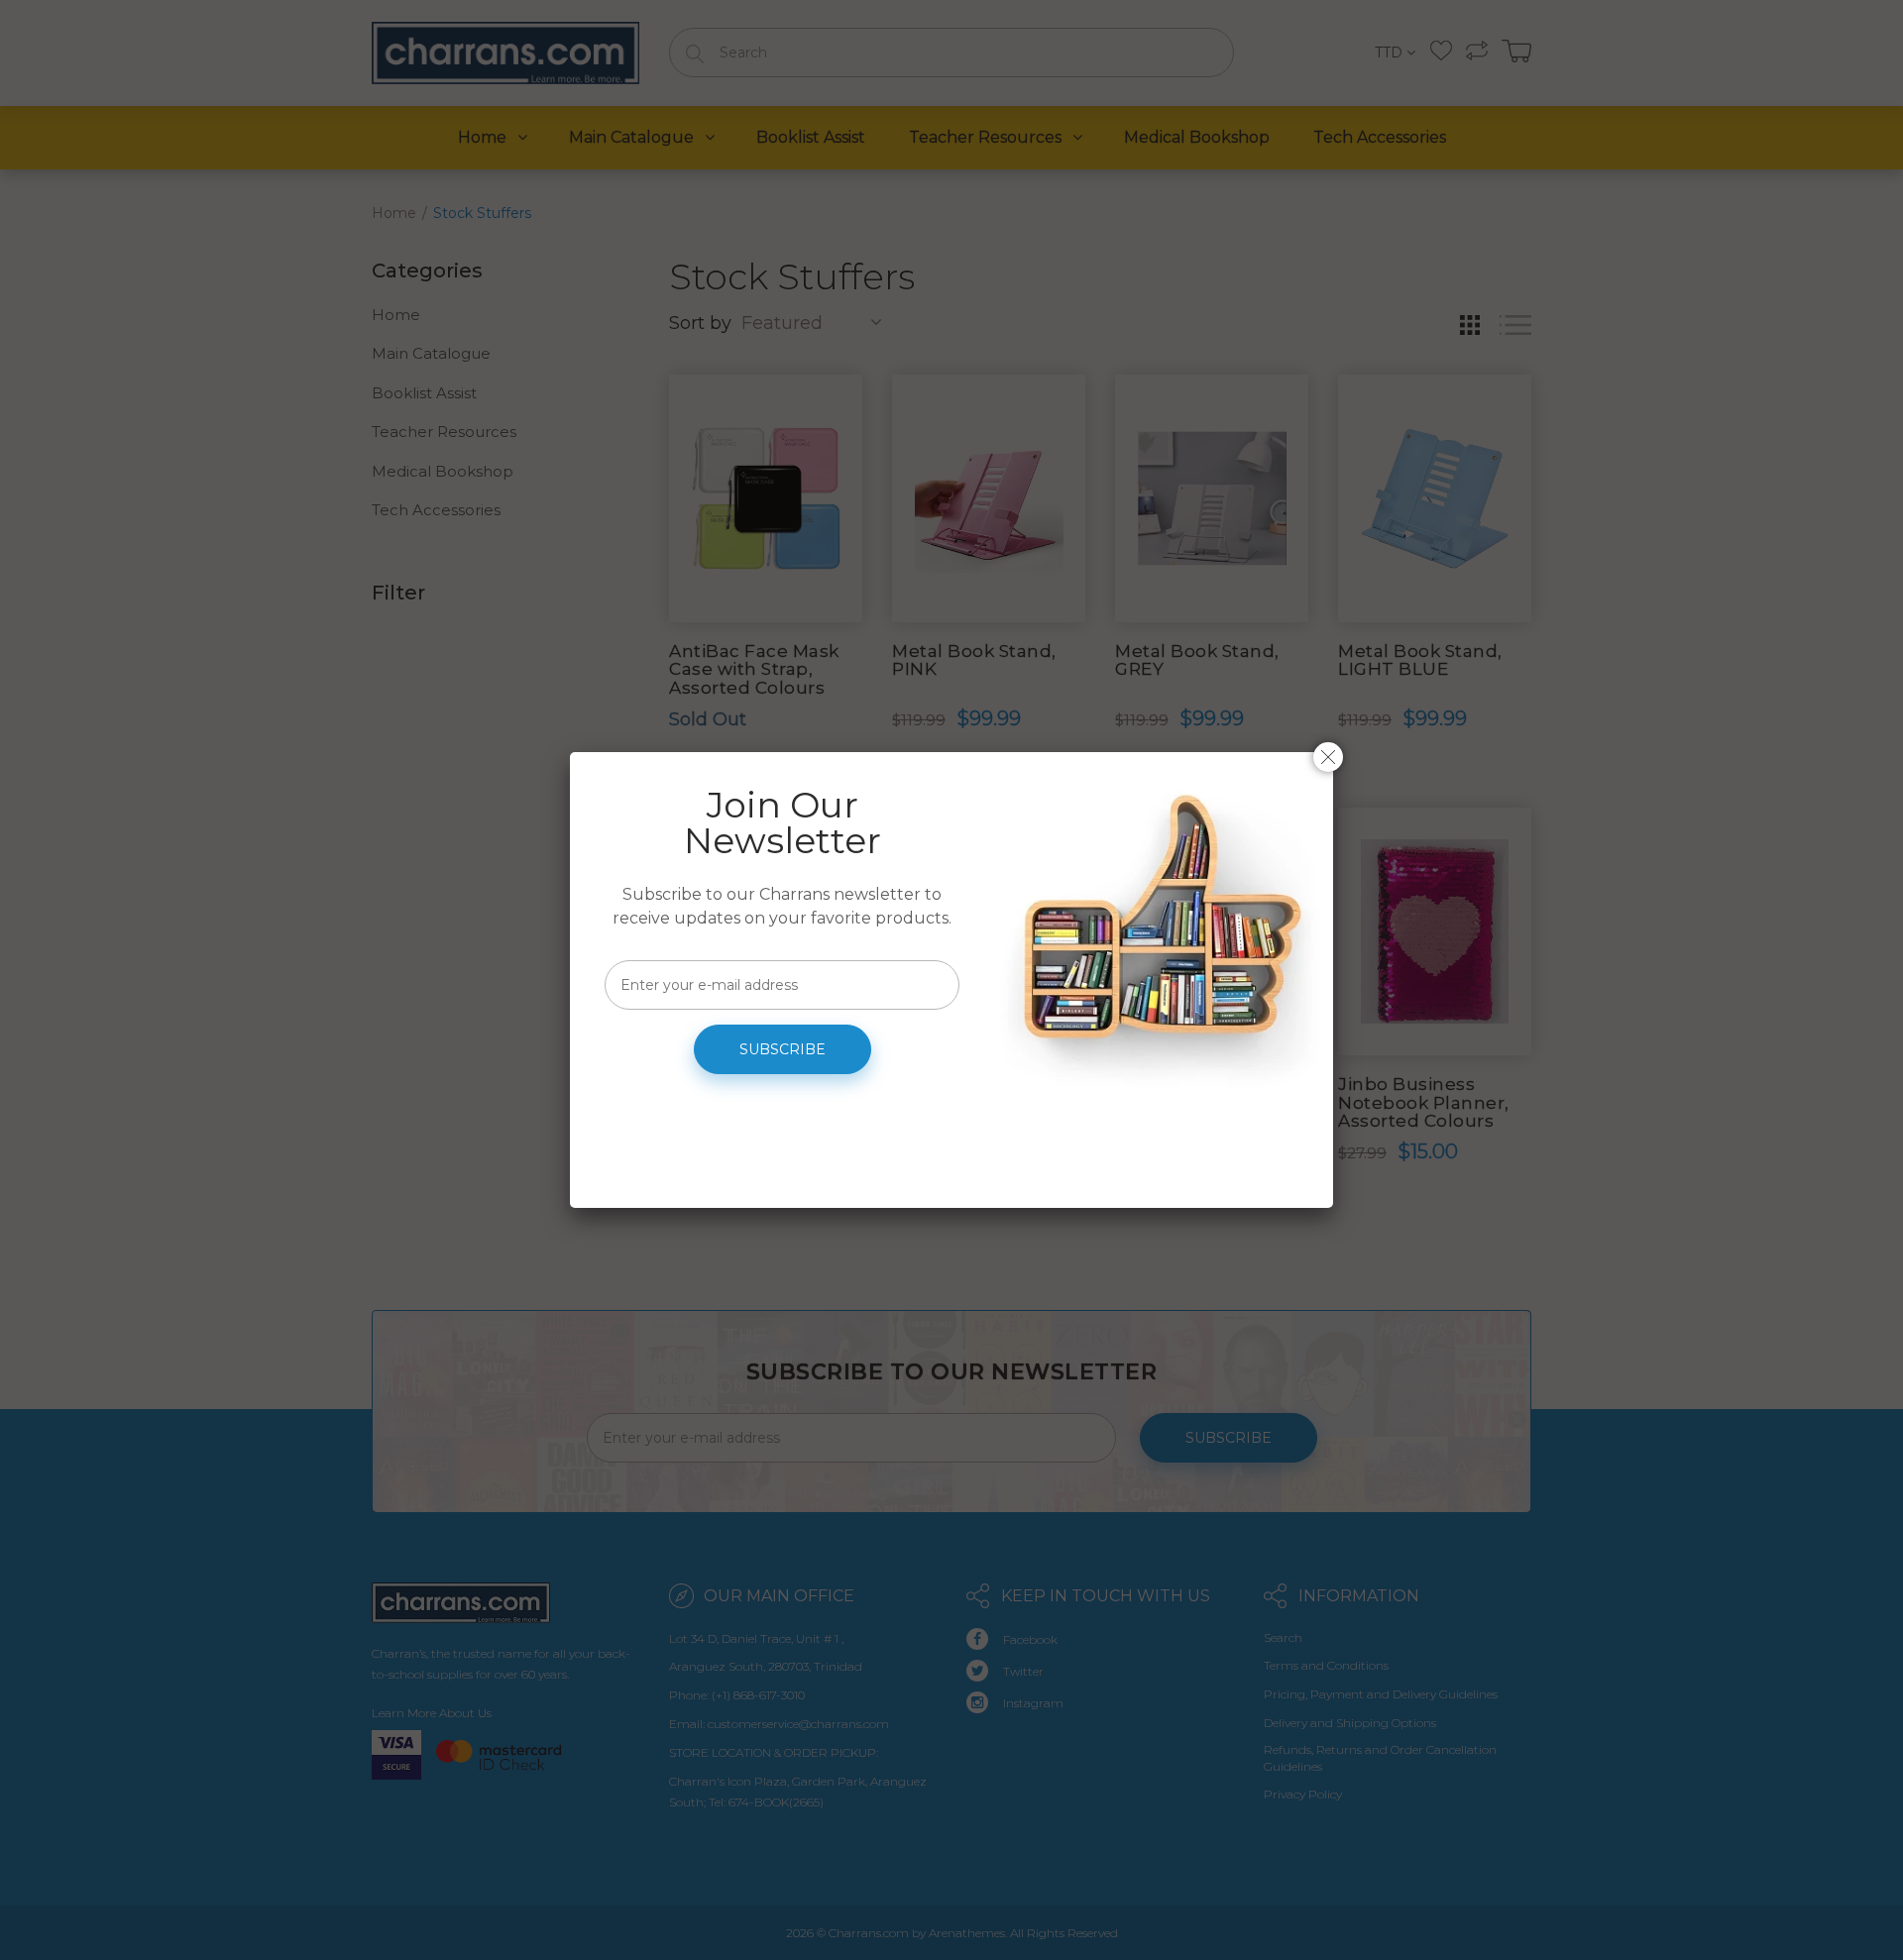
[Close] (1328, 757)
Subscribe (783, 1049)
